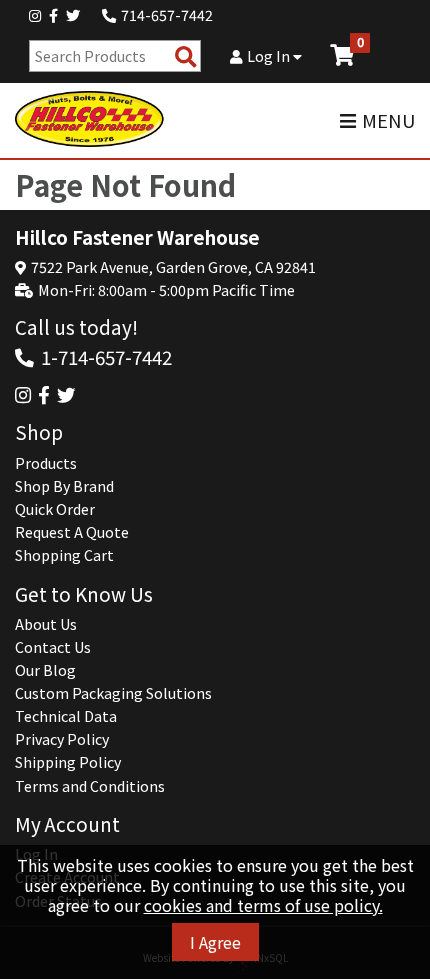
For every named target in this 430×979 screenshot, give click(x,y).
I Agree (215, 942)
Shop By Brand (64, 486)
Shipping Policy (68, 762)
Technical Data (66, 716)
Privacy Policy (62, 739)
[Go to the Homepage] (90, 120)
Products (46, 463)
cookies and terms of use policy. (263, 905)
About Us (46, 624)
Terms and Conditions (90, 786)
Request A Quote (72, 532)
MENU (388, 120)
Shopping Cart (64, 555)
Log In (270, 56)
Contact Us (53, 647)
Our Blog (45, 670)
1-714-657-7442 (106, 356)
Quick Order (55, 509)
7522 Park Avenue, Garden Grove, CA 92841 (173, 267)
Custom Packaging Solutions (113, 693)
